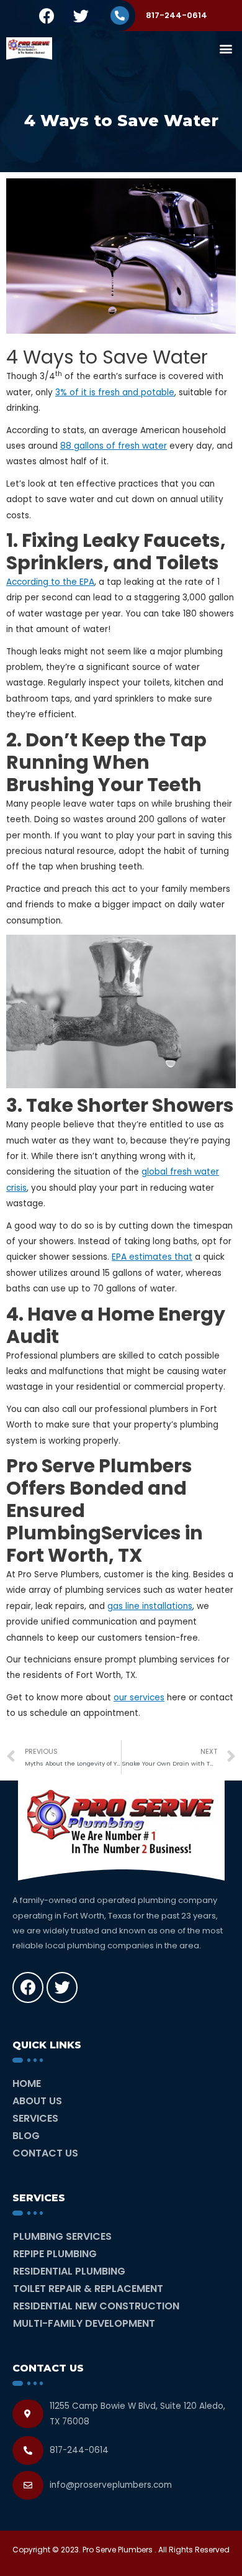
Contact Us (45, 2153)
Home (27, 2083)
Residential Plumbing (69, 2271)
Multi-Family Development (84, 2323)
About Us (37, 2101)
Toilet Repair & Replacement (88, 2289)
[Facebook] (47, 16)
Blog (26, 2136)
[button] (226, 48)
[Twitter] (81, 16)
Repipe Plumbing (55, 2254)
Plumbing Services (62, 2236)
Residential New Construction (96, 2306)
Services (35, 2118)
